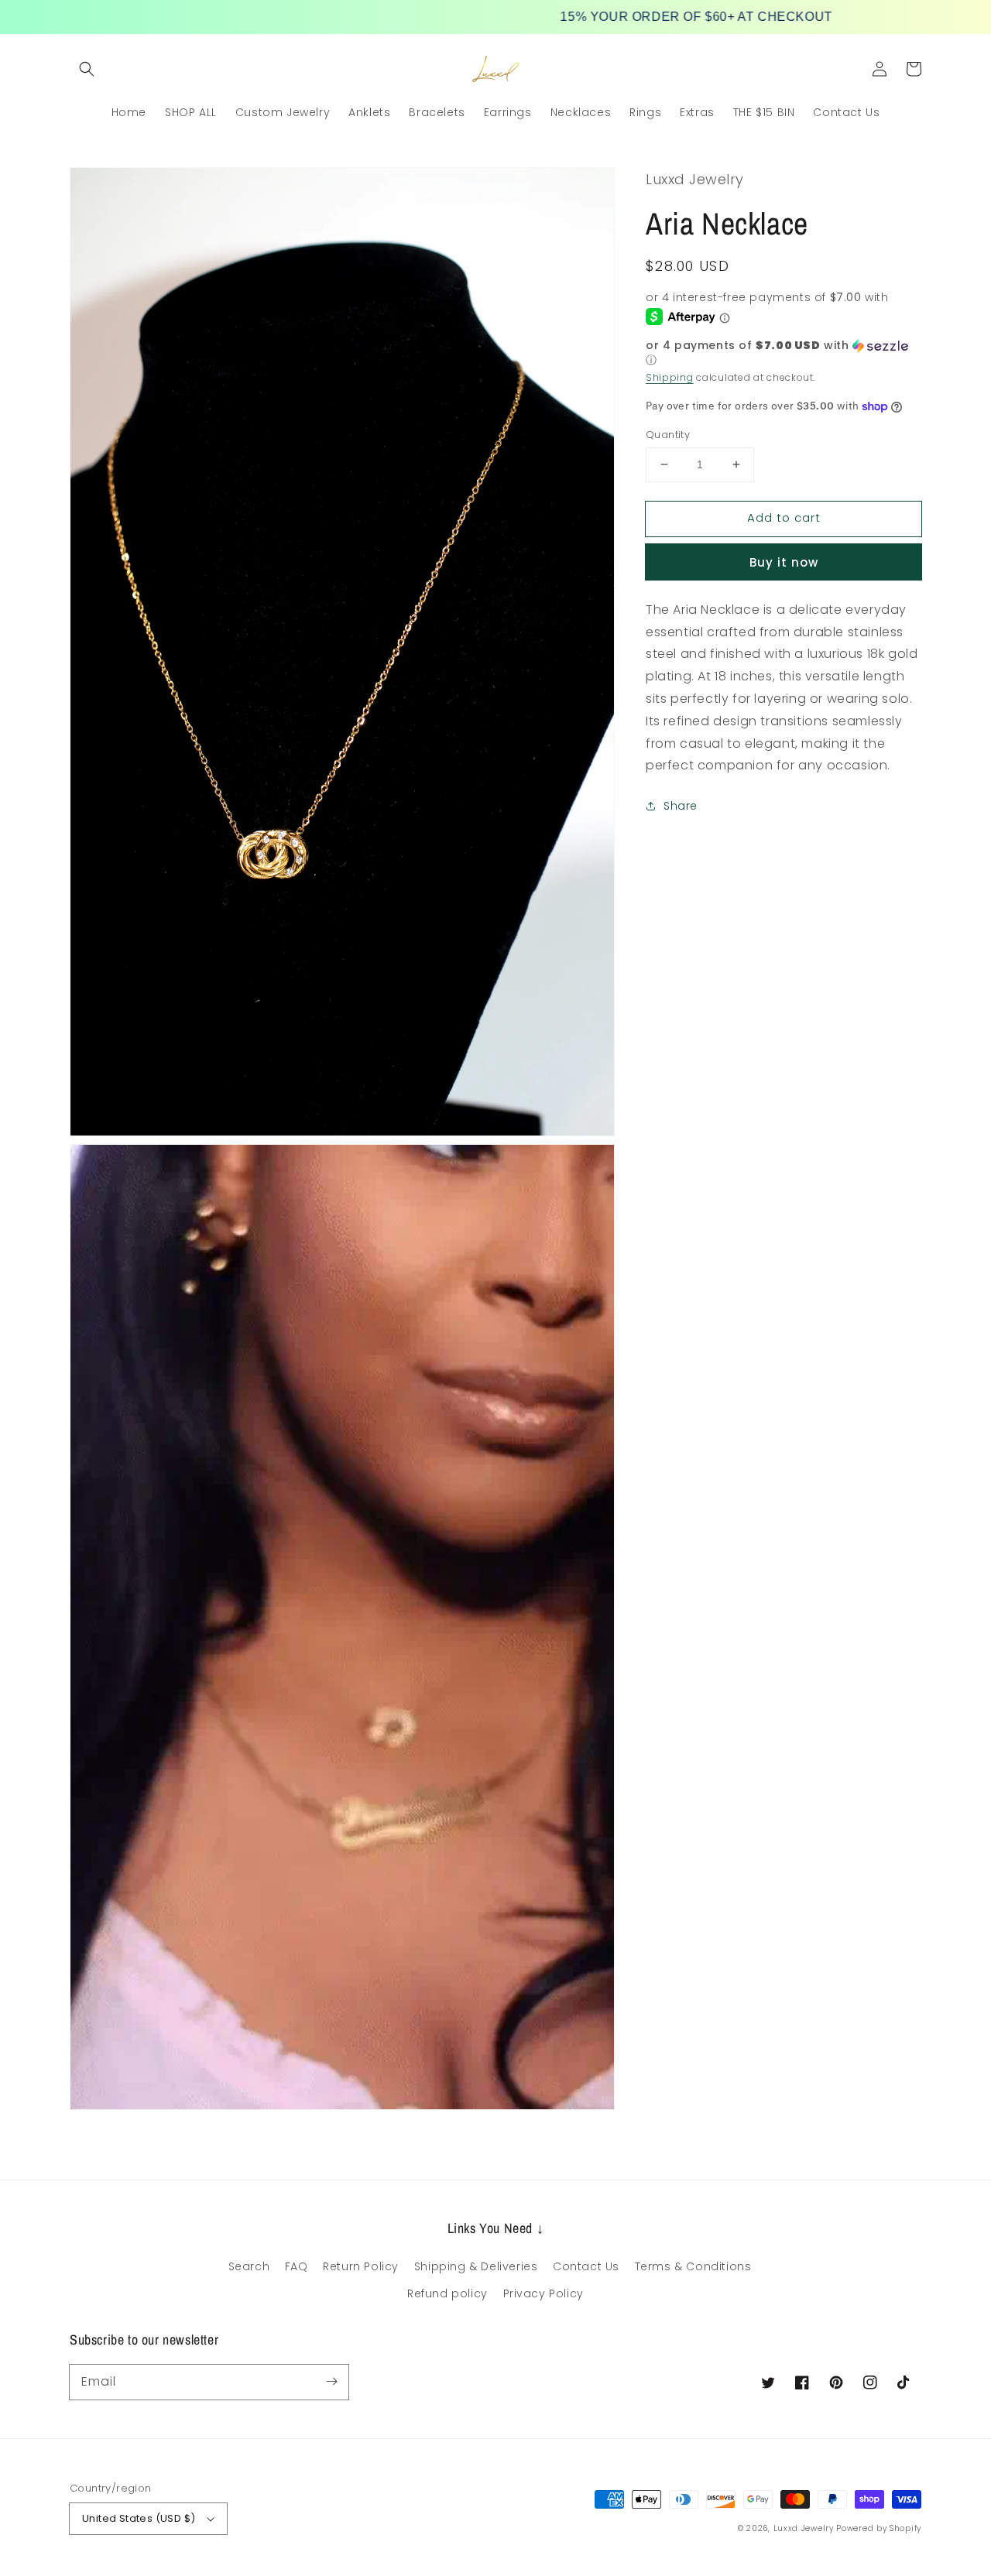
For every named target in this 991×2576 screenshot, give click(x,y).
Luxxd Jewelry (804, 2528)
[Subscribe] (331, 2382)
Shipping (670, 377)
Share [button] (681, 806)
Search (249, 2266)
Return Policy (361, 2266)
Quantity (668, 435)
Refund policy (447, 2293)
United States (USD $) (139, 2518)
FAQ (297, 2266)
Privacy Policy (544, 2293)
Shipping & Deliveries (476, 2266)
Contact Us (586, 2266)
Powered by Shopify (879, 2528)
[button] (87, 69)
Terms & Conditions (693, 2266)
